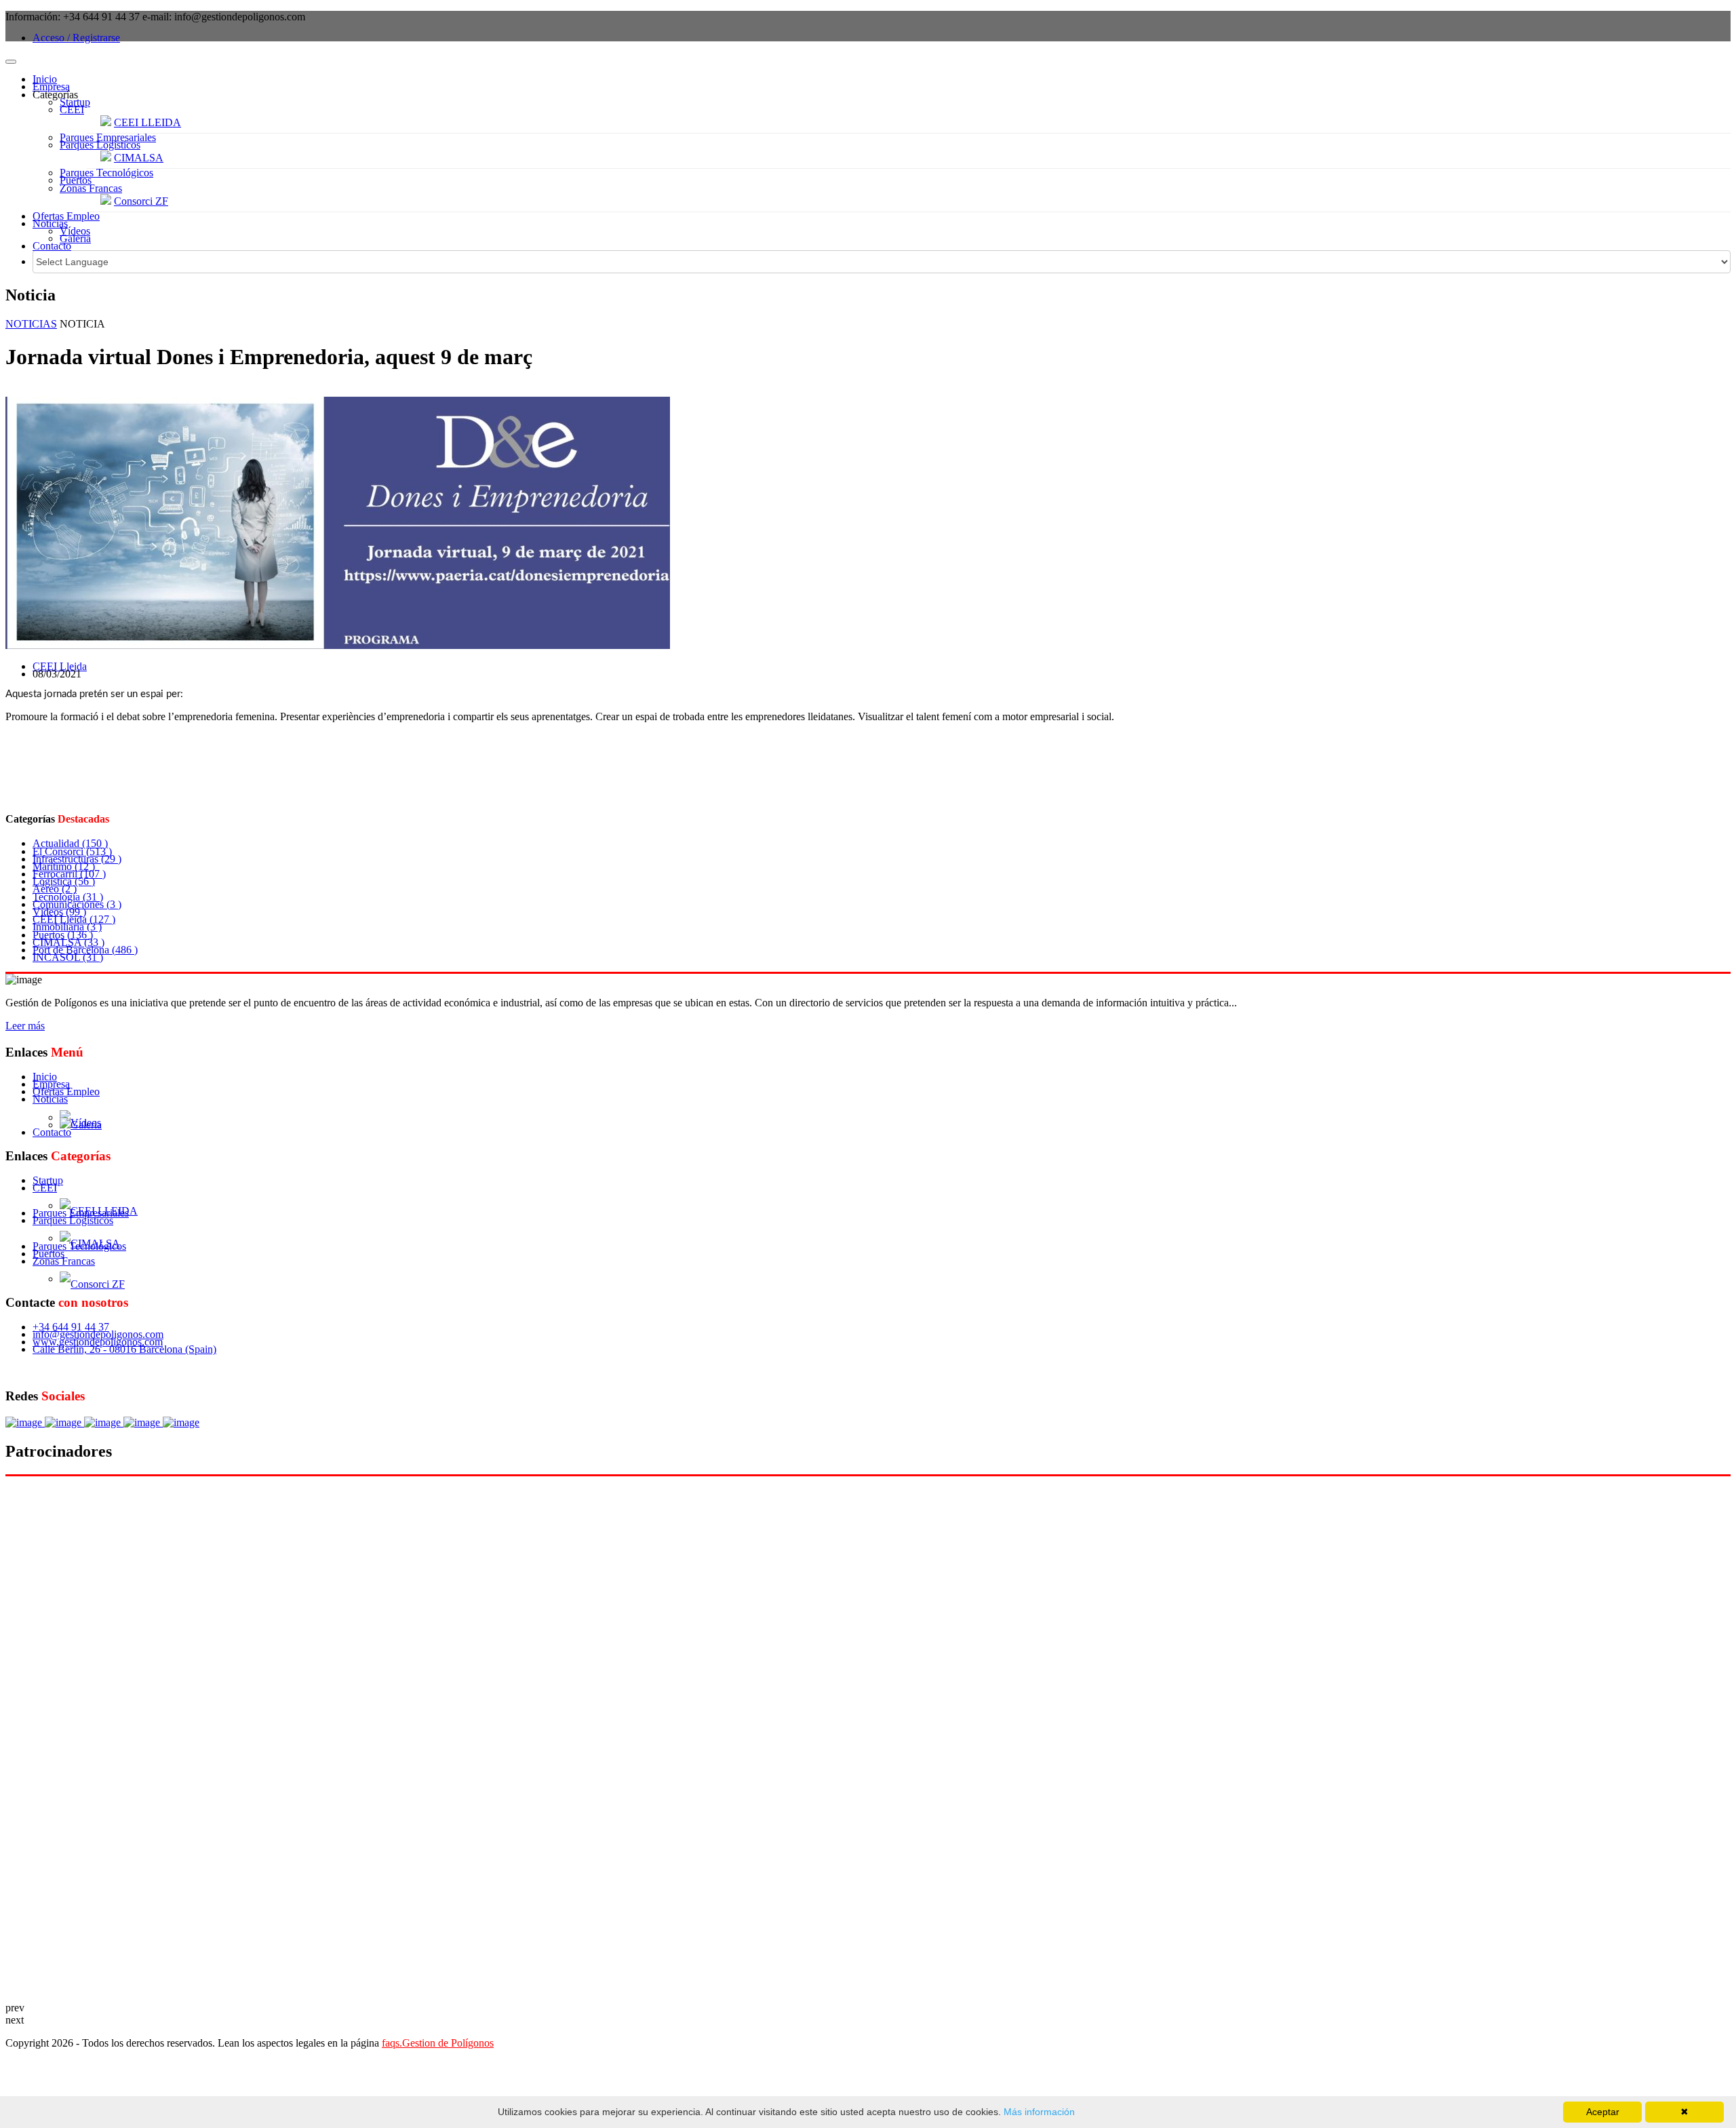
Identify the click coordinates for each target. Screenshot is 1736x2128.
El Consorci (72, 851)
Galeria (75, 238)
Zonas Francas (91, 188)
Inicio (45, 79)
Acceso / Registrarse (76, 38)
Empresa (51, 86)
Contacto (52, 246)
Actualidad (70, 843)
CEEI (72, 110)
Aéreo (55, 889)
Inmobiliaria (67, 927)
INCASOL (68, 957)
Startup (75, 102)
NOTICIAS (31, 324)
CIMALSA (139, 158)
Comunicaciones (77, 904)
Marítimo (64, 866)
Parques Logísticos (100, 145)
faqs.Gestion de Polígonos (438, 2043)
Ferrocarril (69, 874)
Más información (1038, 2112)
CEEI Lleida (60, 666)
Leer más (25, 1026)
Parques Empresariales (108, 137)
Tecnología (68, 897)
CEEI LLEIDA (147, 122)
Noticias (50, 223)
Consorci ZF (141, 201)
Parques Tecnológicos (106, 173)
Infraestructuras (77, 859)
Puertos (76, 180)
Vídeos (75, 231)
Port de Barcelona (85, 950)
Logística (64, 881)
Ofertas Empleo (66, 216)
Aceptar (1603, 2112)
